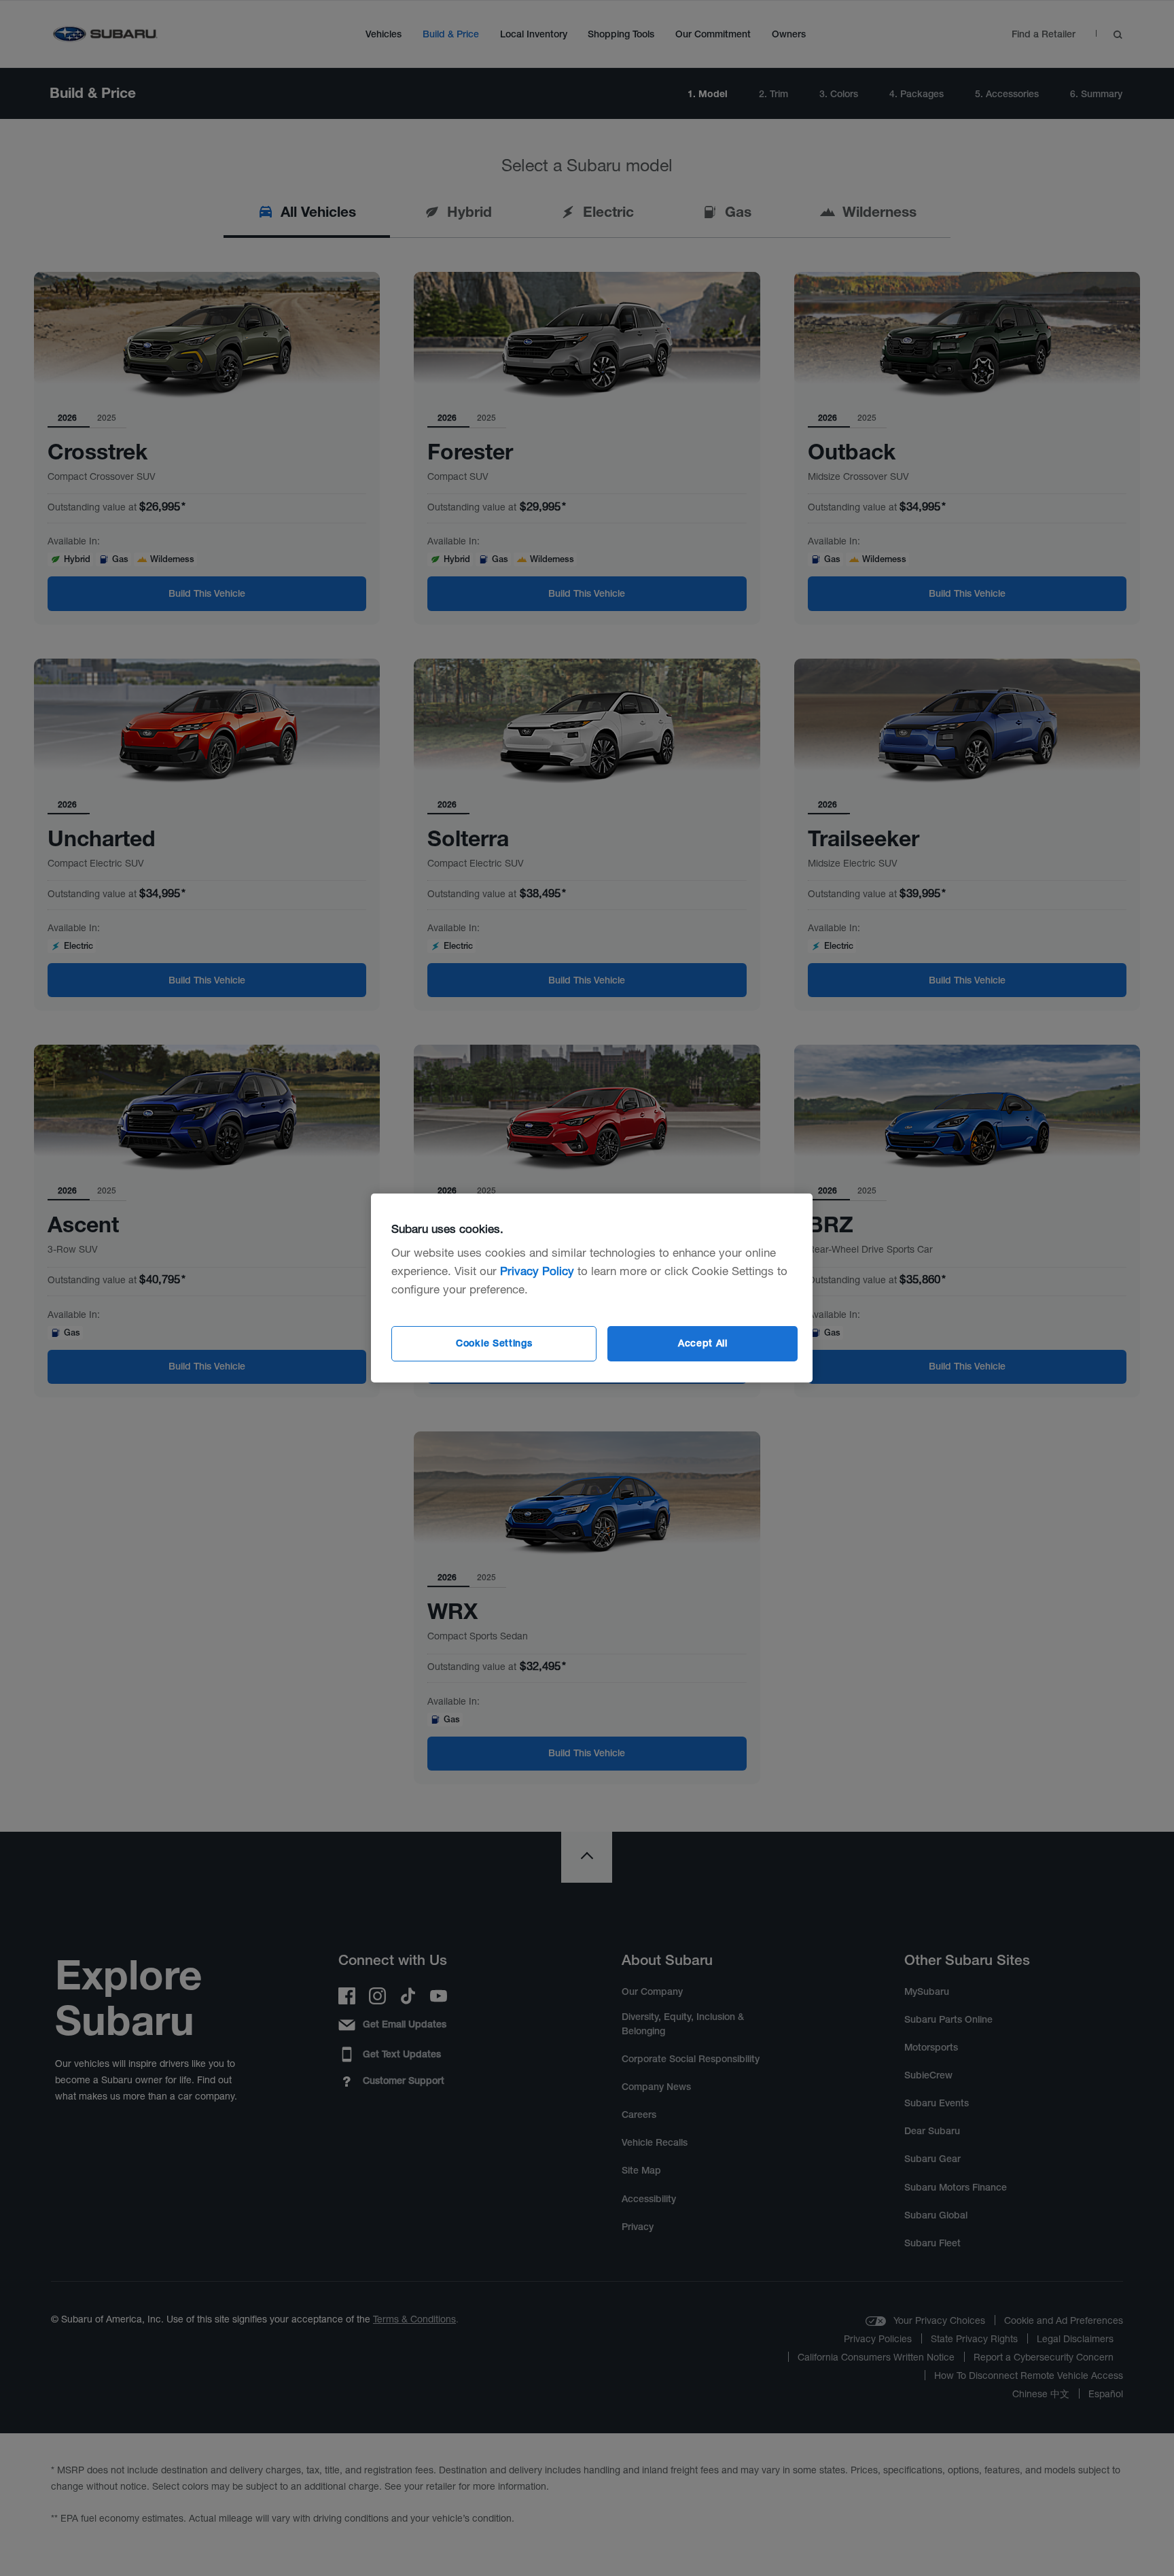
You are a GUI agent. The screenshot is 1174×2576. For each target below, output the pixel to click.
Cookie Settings (494, 1343)
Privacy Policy (537, 1271)
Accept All (703, 1343)
